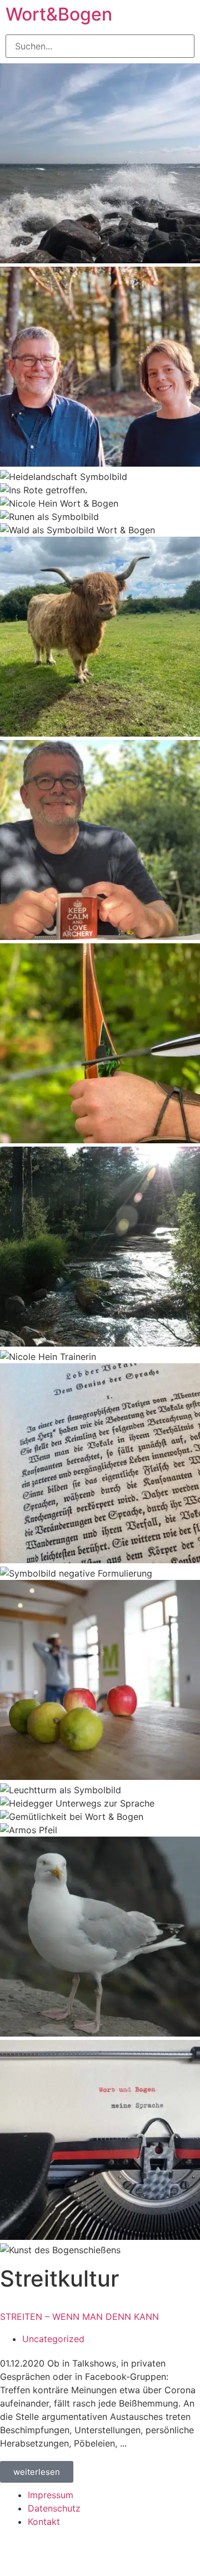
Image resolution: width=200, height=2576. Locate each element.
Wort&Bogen (59, 14)
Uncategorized (53, 2339)
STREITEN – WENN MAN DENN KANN (79, 2317)
